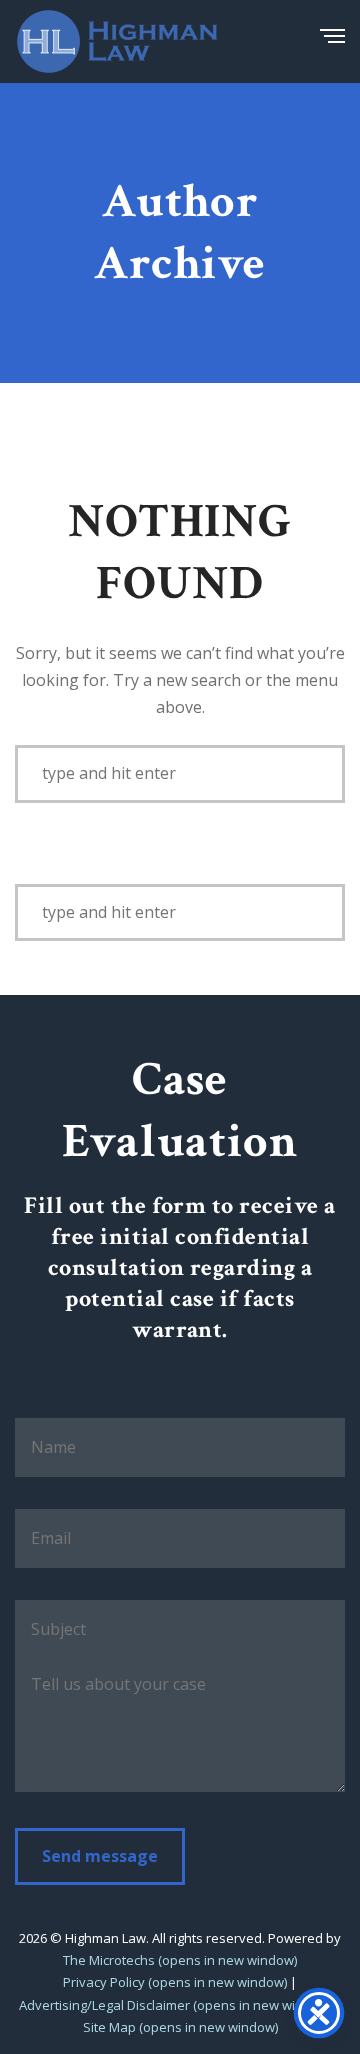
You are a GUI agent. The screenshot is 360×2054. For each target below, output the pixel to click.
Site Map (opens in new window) (180, 2027)
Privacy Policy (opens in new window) (175, 1982)
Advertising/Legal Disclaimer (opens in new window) (175, 2005)
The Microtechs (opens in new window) (180, 1960)
